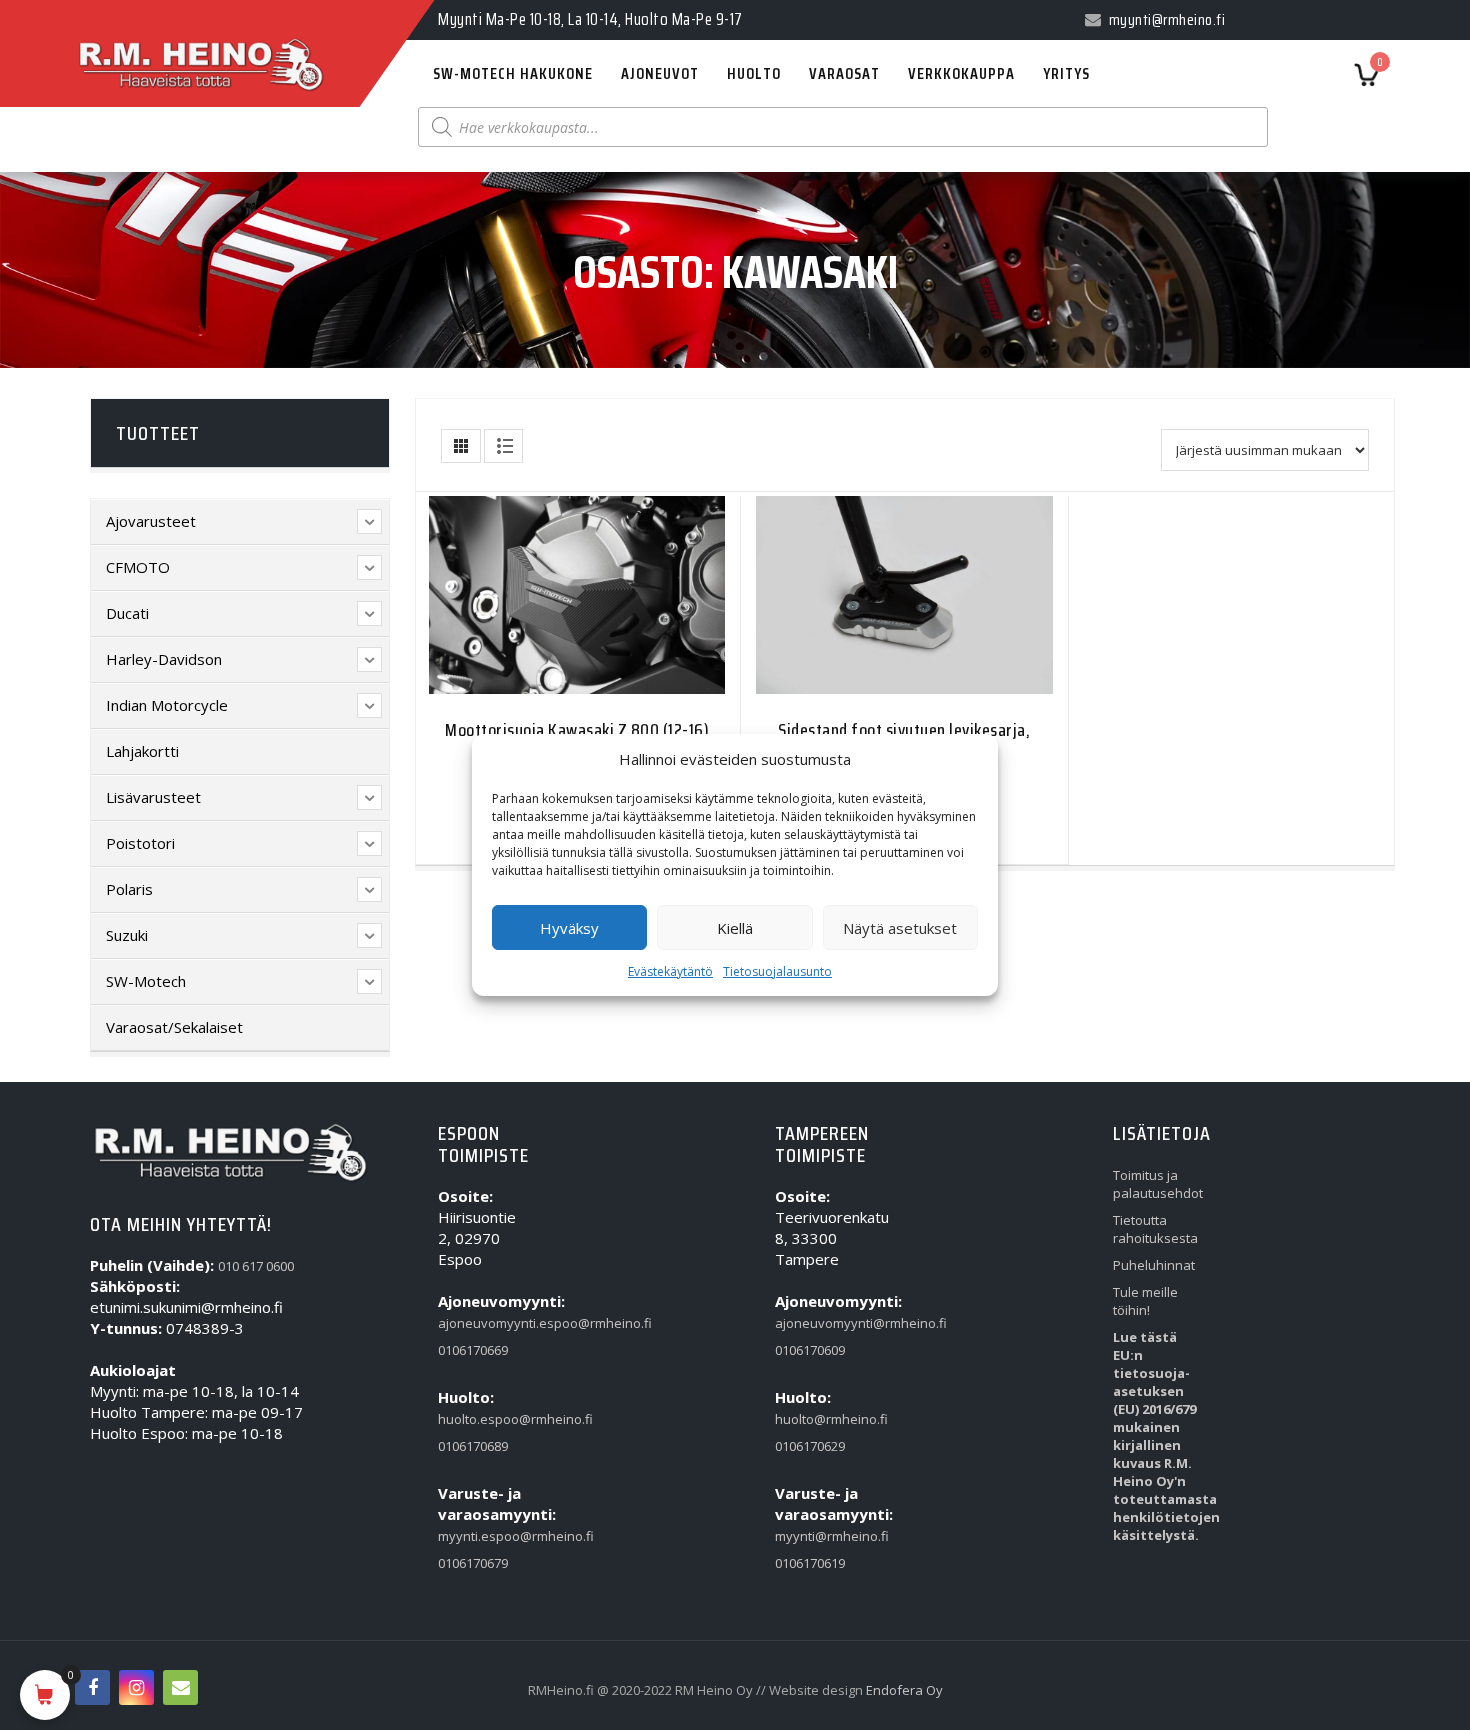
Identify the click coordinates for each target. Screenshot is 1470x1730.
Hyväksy (569, 928)
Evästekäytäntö (670, 971)
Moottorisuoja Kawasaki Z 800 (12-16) (577, 730)
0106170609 (810, 1350)
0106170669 (473, 1350)
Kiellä (735, 928)
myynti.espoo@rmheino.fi (479, 1536)
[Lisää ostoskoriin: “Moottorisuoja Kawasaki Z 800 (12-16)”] (538, 607)
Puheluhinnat (1154, 1265)
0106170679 (473, 1563)
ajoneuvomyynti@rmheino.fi (816, 1323)
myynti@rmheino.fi (816, 1536)
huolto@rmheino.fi (816, 1419)
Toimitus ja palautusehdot (1154, 1184)
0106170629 (810, 1446)
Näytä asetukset (900, 928)
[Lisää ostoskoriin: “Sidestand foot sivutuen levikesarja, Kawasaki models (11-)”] (865, 607)
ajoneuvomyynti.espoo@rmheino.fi (479, 1323)
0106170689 (473, 1446)
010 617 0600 (256, 1266)
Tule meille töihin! (1145, 1301)
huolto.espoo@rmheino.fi (479, 1419)
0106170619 (810, 1563)
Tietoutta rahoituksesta (1154, 1229)
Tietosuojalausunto (777, 971)
